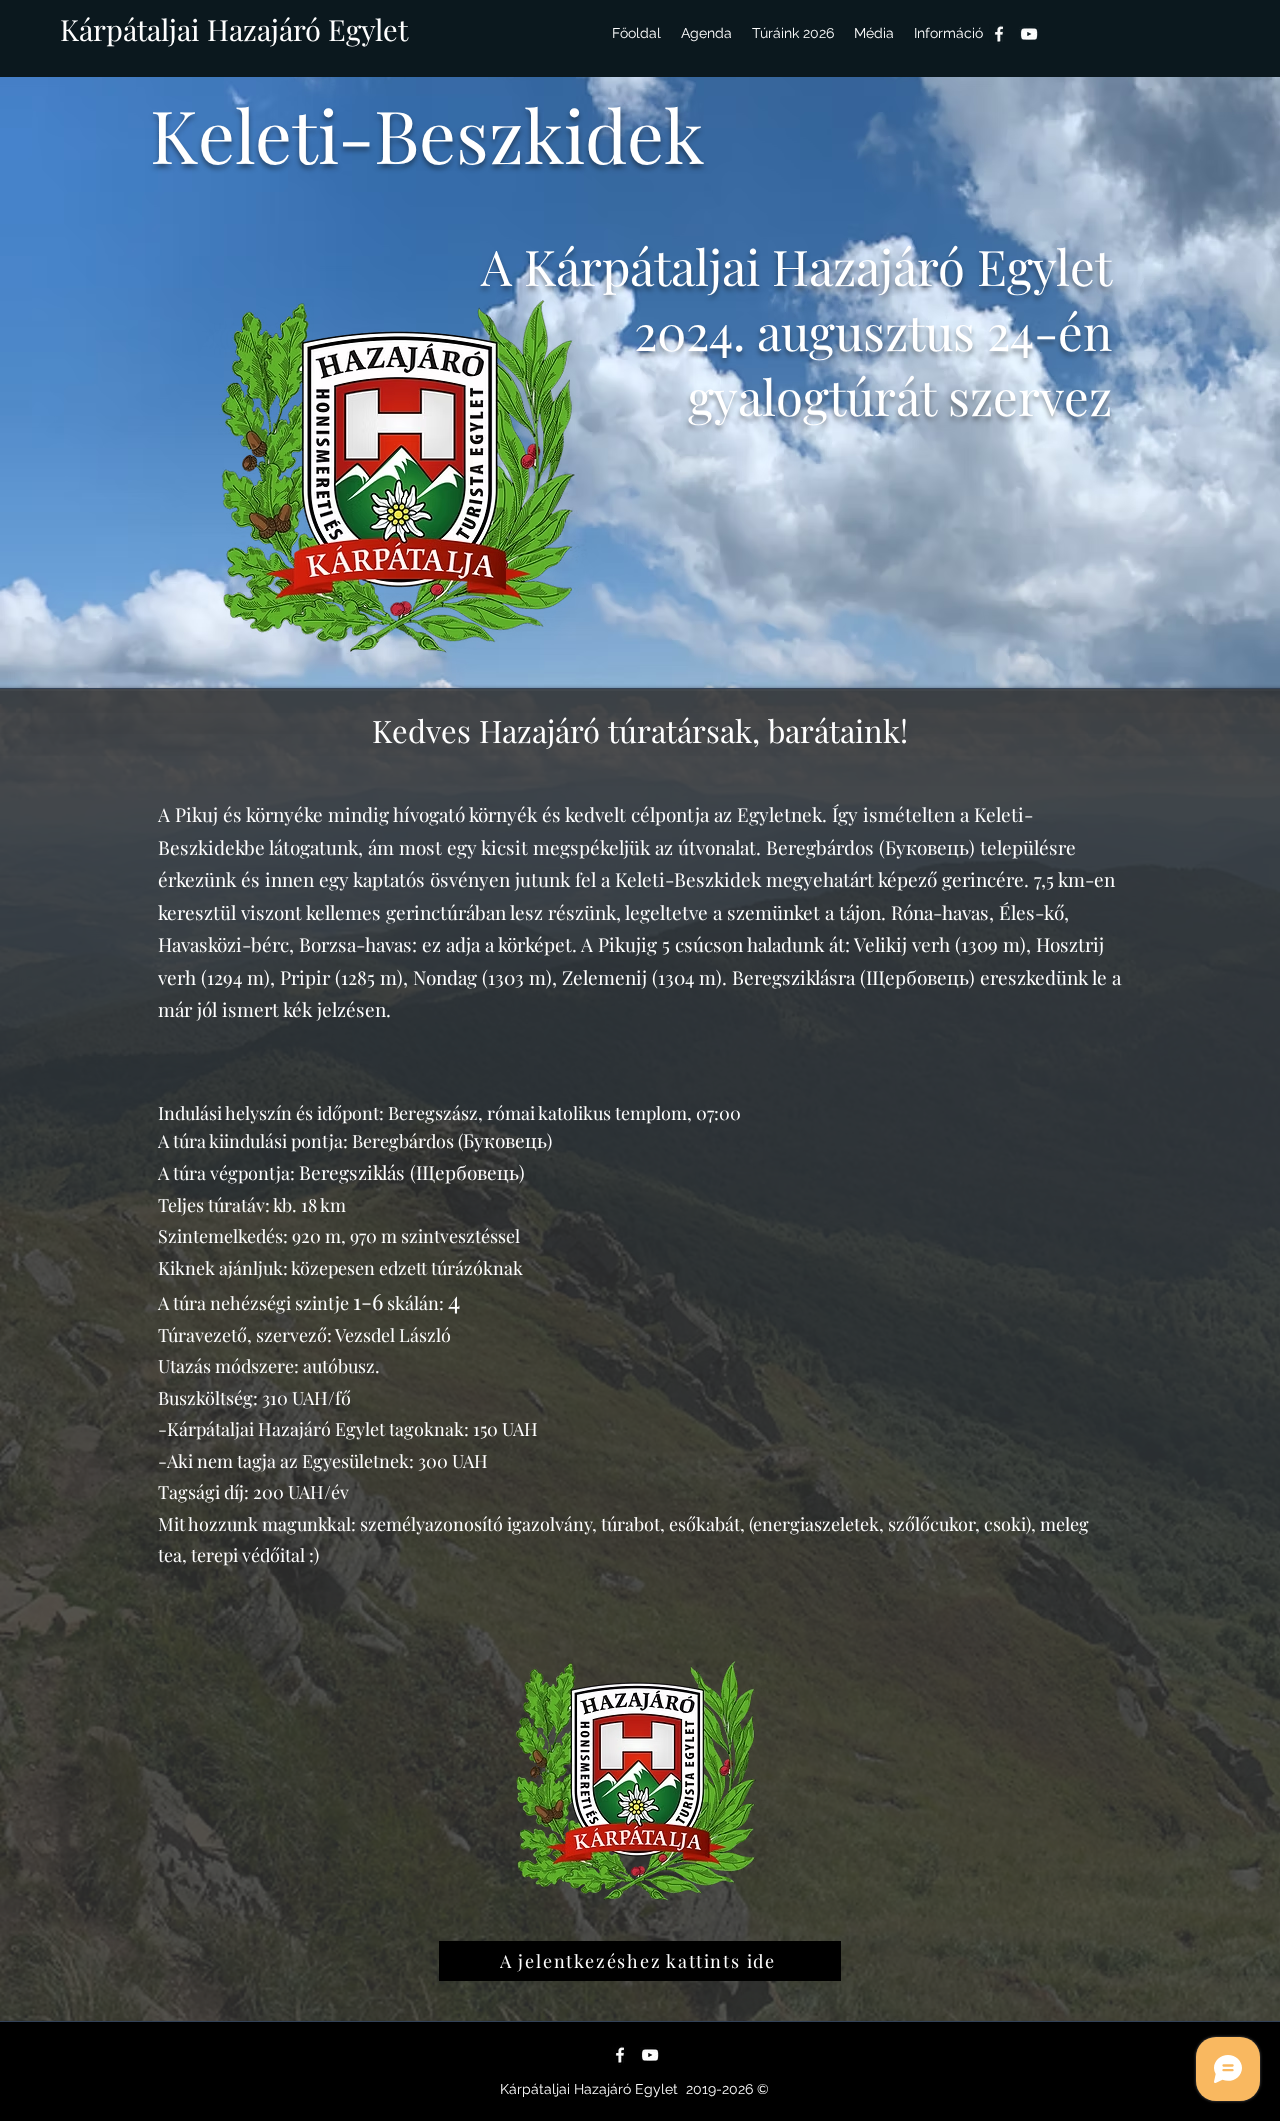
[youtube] (1029, 34)
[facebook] (999, 34)
